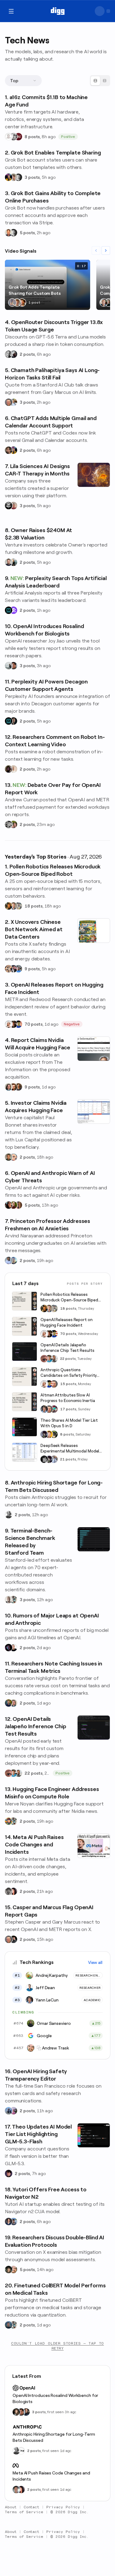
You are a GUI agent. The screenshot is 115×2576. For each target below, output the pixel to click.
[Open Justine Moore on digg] (109, 302)
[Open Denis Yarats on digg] (13, 721)
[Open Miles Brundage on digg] (9, 1024)
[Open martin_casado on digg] (9, 137)
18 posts (34, 906)
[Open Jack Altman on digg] (9, 562)
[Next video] (106, 250)
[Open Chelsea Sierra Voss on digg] (9, 666)
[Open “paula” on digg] (18, 1205)
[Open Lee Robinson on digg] (18, 177)
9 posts (32, 969)
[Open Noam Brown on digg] (13, 1024)
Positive (68, 137)
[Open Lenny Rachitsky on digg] (22, 302)
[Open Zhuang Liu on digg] (13, 1260)
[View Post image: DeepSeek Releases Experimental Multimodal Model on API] (25, 1452)
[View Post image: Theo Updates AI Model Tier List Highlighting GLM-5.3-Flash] (94, 2135)
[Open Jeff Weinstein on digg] (9, 233)
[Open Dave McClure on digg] (13, 1157)
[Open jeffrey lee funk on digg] (16, 2490)
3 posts (32, 177)
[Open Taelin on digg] (54, 1434)
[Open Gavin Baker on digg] (54, 1359)
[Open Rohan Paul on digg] (13, 402)
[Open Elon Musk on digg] (12, 302)
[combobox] (23, 81)
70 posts (34, 1024)
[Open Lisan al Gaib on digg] (13, 354)
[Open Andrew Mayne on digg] (13, 666)
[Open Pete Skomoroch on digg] (18, 969)
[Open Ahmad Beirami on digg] (9, 1703)
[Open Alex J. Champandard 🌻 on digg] (9, 1891)
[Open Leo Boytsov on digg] (9, 1087)
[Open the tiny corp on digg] (21, 2451)
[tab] (95, 81)
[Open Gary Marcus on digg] (9, 402)
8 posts (32, 137)
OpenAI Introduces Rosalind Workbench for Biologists (55, 2398)
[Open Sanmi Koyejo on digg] (9, 1600)
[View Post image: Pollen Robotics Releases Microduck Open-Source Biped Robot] (25, 1301)
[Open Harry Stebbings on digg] (9, 1157)
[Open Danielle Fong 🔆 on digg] (9, 1205)
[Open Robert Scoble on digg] (9, 506)
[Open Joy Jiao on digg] (16, 2412)
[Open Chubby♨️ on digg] (9, 1648)
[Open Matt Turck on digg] (13, 1087)
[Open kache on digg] (44, 1459)
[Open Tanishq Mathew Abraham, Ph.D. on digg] (54, 1459)
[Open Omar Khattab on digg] (9, 2325)
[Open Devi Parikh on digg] (9, 2221)
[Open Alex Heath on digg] (13, 1648)
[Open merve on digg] (9, 1821)
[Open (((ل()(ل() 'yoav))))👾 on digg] (9, 769)
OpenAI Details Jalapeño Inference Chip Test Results (67, 1348)
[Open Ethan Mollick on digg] (54, 1409)
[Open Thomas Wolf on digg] (9, 906)
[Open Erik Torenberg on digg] (13, 137)
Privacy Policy (63, 2507)
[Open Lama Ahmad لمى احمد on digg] (13, 2111)
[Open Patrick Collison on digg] (104, 302)
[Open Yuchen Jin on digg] (18, 906)
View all (95, 1962)
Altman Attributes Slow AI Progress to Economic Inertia (68, 1398)
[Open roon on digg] (18, 1024)
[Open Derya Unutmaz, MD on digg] (26, 2412)
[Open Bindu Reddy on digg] (13, 1891)
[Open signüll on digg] (9, 1515)
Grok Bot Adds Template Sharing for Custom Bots (35, 290)
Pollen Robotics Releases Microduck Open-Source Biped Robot (69, 1298)
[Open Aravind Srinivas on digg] (9, 610)
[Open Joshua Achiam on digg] (9, 2111)
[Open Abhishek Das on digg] (13, 2221)
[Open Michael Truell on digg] (17, 302)
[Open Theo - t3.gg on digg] (9, 2173)
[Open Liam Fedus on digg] (49, 1359)
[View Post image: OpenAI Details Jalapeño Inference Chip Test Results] (25, 1352)
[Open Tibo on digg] (9, 450)
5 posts (27, 233)
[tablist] (100, 81)
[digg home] (57, 11)
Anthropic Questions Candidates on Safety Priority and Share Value (69, 1373)
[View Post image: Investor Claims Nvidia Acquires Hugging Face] (94, 1112)
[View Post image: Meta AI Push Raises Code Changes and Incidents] (94, 1846)
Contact (32, 2507)
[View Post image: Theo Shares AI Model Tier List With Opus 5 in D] (25, 1427)
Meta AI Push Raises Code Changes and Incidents (51, 2476)
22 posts (68, 1359)
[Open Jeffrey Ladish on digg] (13, 1205)
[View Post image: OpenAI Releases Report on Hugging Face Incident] (25, 1326)
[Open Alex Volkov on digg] (9, 177)
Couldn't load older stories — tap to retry (57, 2346)
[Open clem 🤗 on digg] (13, 906)
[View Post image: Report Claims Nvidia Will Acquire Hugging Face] (94, 1049)
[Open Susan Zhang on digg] (44, 1359)
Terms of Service (24, 2512)
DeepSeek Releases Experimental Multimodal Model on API (70, 1449)
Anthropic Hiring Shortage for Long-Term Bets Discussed (54, 2437)
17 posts (68, 1409)
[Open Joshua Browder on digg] (13, 562)
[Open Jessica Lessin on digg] (18, 1087)
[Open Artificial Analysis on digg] (13, 610)
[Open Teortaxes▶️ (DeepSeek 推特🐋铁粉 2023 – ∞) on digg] (44, 1434)
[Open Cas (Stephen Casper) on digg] (13, 1939)
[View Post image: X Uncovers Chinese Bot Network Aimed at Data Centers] (94, 931)
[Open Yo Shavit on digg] (13, 824)
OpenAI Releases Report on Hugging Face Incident (67, 1322)
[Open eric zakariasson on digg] (13, 177)
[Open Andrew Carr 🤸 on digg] (13, 769)
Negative (72, 1024)
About (11, 2507)
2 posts (27, 354)
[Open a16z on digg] (18, 137)
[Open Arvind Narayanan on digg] (9, 1260)
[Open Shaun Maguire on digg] (13, 969)
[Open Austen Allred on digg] (49, 1434)
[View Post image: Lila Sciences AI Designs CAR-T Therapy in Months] (94, 475)
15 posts (68, 1384)
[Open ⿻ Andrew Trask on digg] (13, 2270)
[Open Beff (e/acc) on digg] (9, 969)
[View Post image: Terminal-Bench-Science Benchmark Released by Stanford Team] (94, 1539)
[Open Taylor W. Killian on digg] (13, 506)
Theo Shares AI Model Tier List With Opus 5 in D (69, 1423)
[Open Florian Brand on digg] (13, 1600)
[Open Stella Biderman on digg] (9, 2270)
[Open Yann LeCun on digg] (44, 1409)
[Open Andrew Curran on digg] (9, 824)
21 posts (68, 1459)
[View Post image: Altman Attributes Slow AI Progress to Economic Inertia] (25, 1402)
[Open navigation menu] (11, 11)
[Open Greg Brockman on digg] (9, 354)
